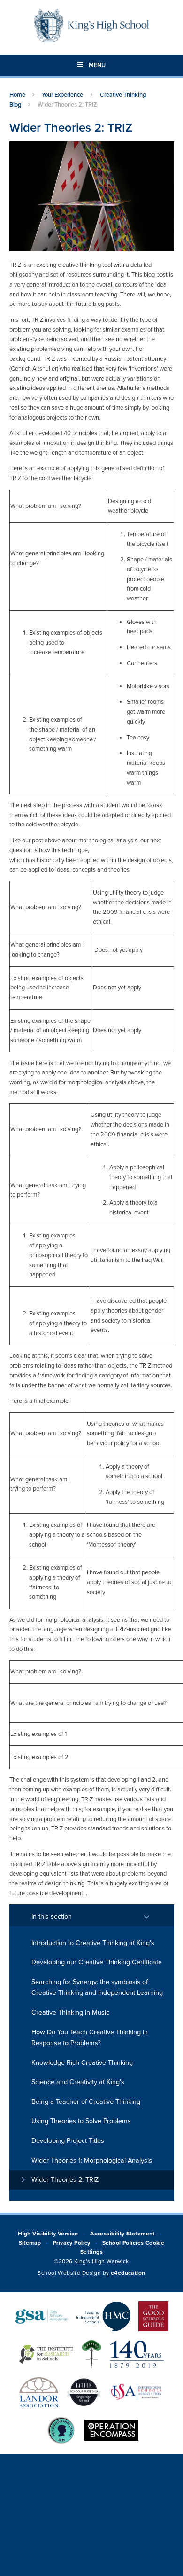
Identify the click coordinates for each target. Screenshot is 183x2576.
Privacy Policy (72, 2243)
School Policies (123, 2243)
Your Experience (62, 95)
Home (17, 95)
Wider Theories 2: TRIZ (67, 105)
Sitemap (30, 2243)
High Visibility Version (48, 2234)
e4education (128, 2273)
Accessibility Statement (122, 2234)
